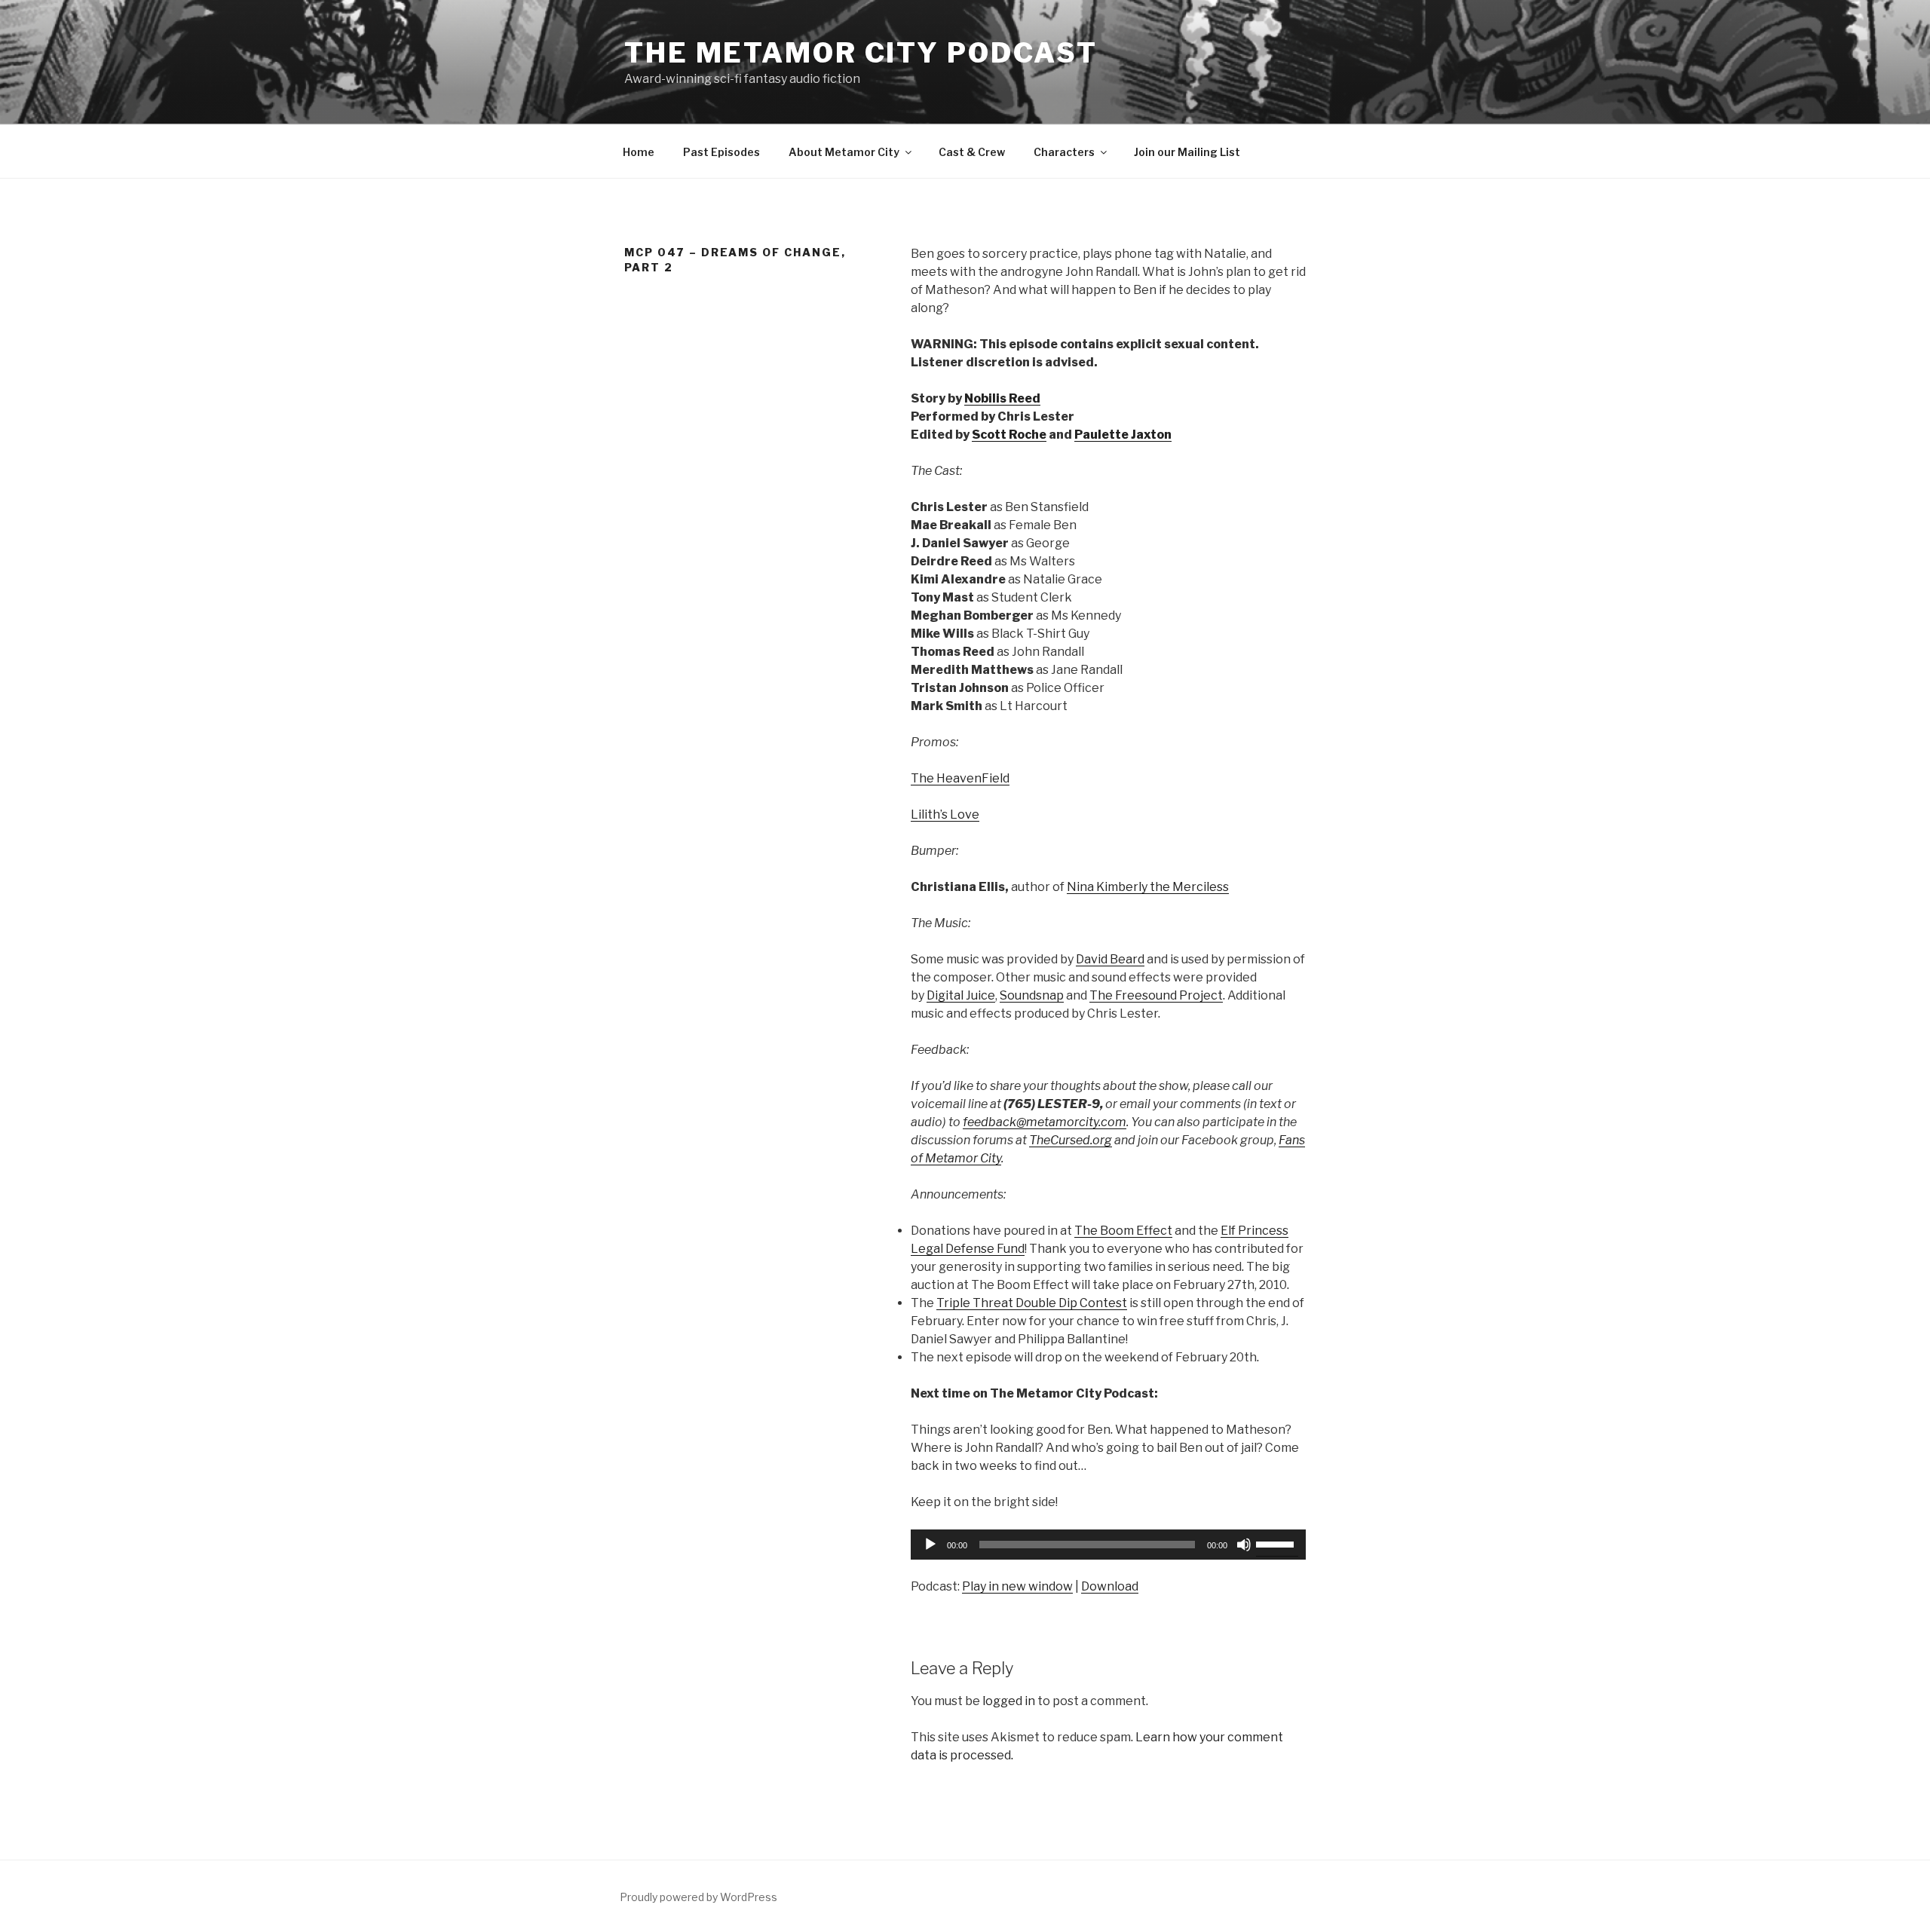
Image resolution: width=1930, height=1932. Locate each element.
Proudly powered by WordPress (698, 1897)
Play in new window (1017, 1586)
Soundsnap (1032, 995)
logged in (1009, 1701)
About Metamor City (844, 152)
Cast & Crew (972, 152)
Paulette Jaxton (1123, 435)
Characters (1064, 152)
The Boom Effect (1123, 1231)
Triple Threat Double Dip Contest (1032, 1303)
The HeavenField (960, 778)
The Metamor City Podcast (861, 53)
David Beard (1110, 959)
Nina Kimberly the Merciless (1148, 887)
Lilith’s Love (945, 814)
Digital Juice (961, 995)
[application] (1108, 1545)
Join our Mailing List (1187, 152)
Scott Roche (1009, 435)
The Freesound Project (1156, 995)
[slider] (1277, 1543)
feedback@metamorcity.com (1045, 1122)
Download (1110, 1586)
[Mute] (1244, 1545)
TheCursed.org (1071, 1140)
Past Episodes (721, 152)
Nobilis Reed (1002, 398)
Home (639, 152)
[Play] (930, 1545)
